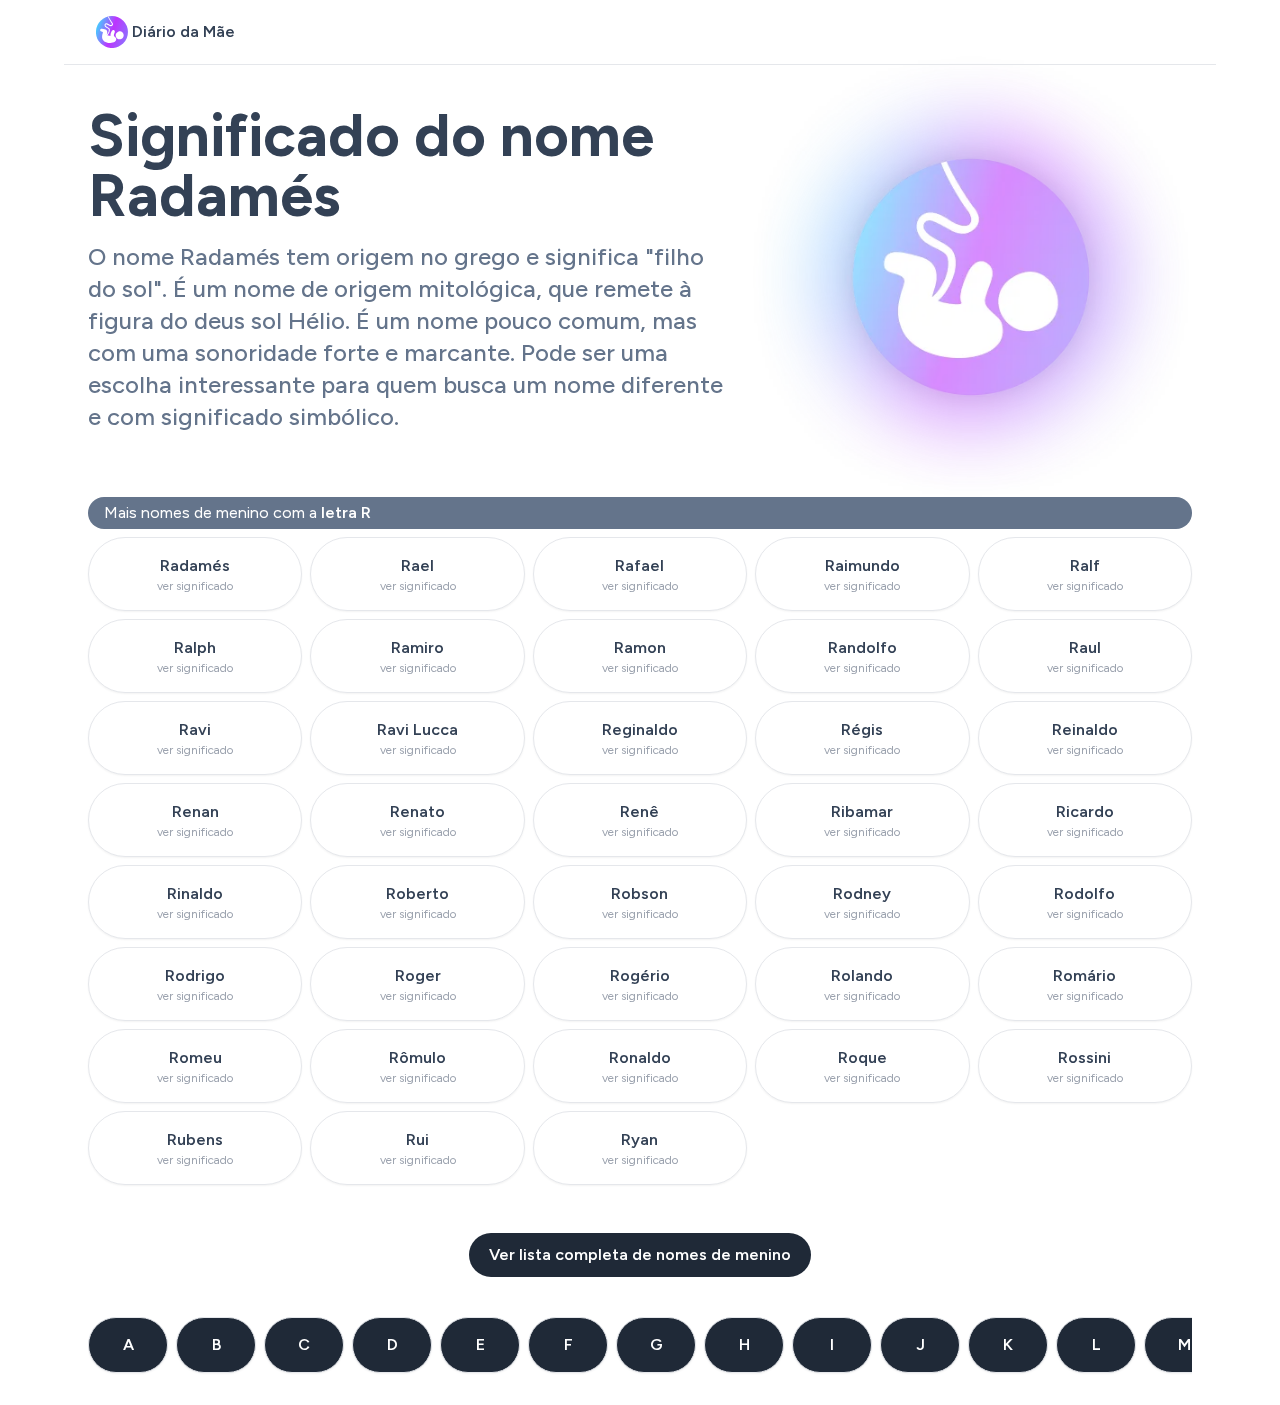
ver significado (195, 586)
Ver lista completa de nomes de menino (640, 1254)
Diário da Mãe (183, 31)
